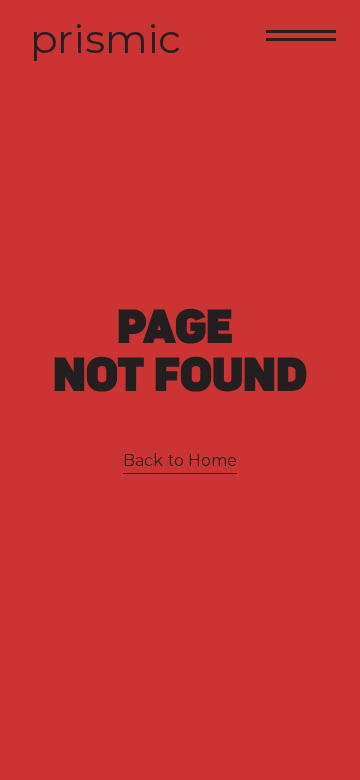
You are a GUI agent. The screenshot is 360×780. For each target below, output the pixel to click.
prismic (105, 38)
